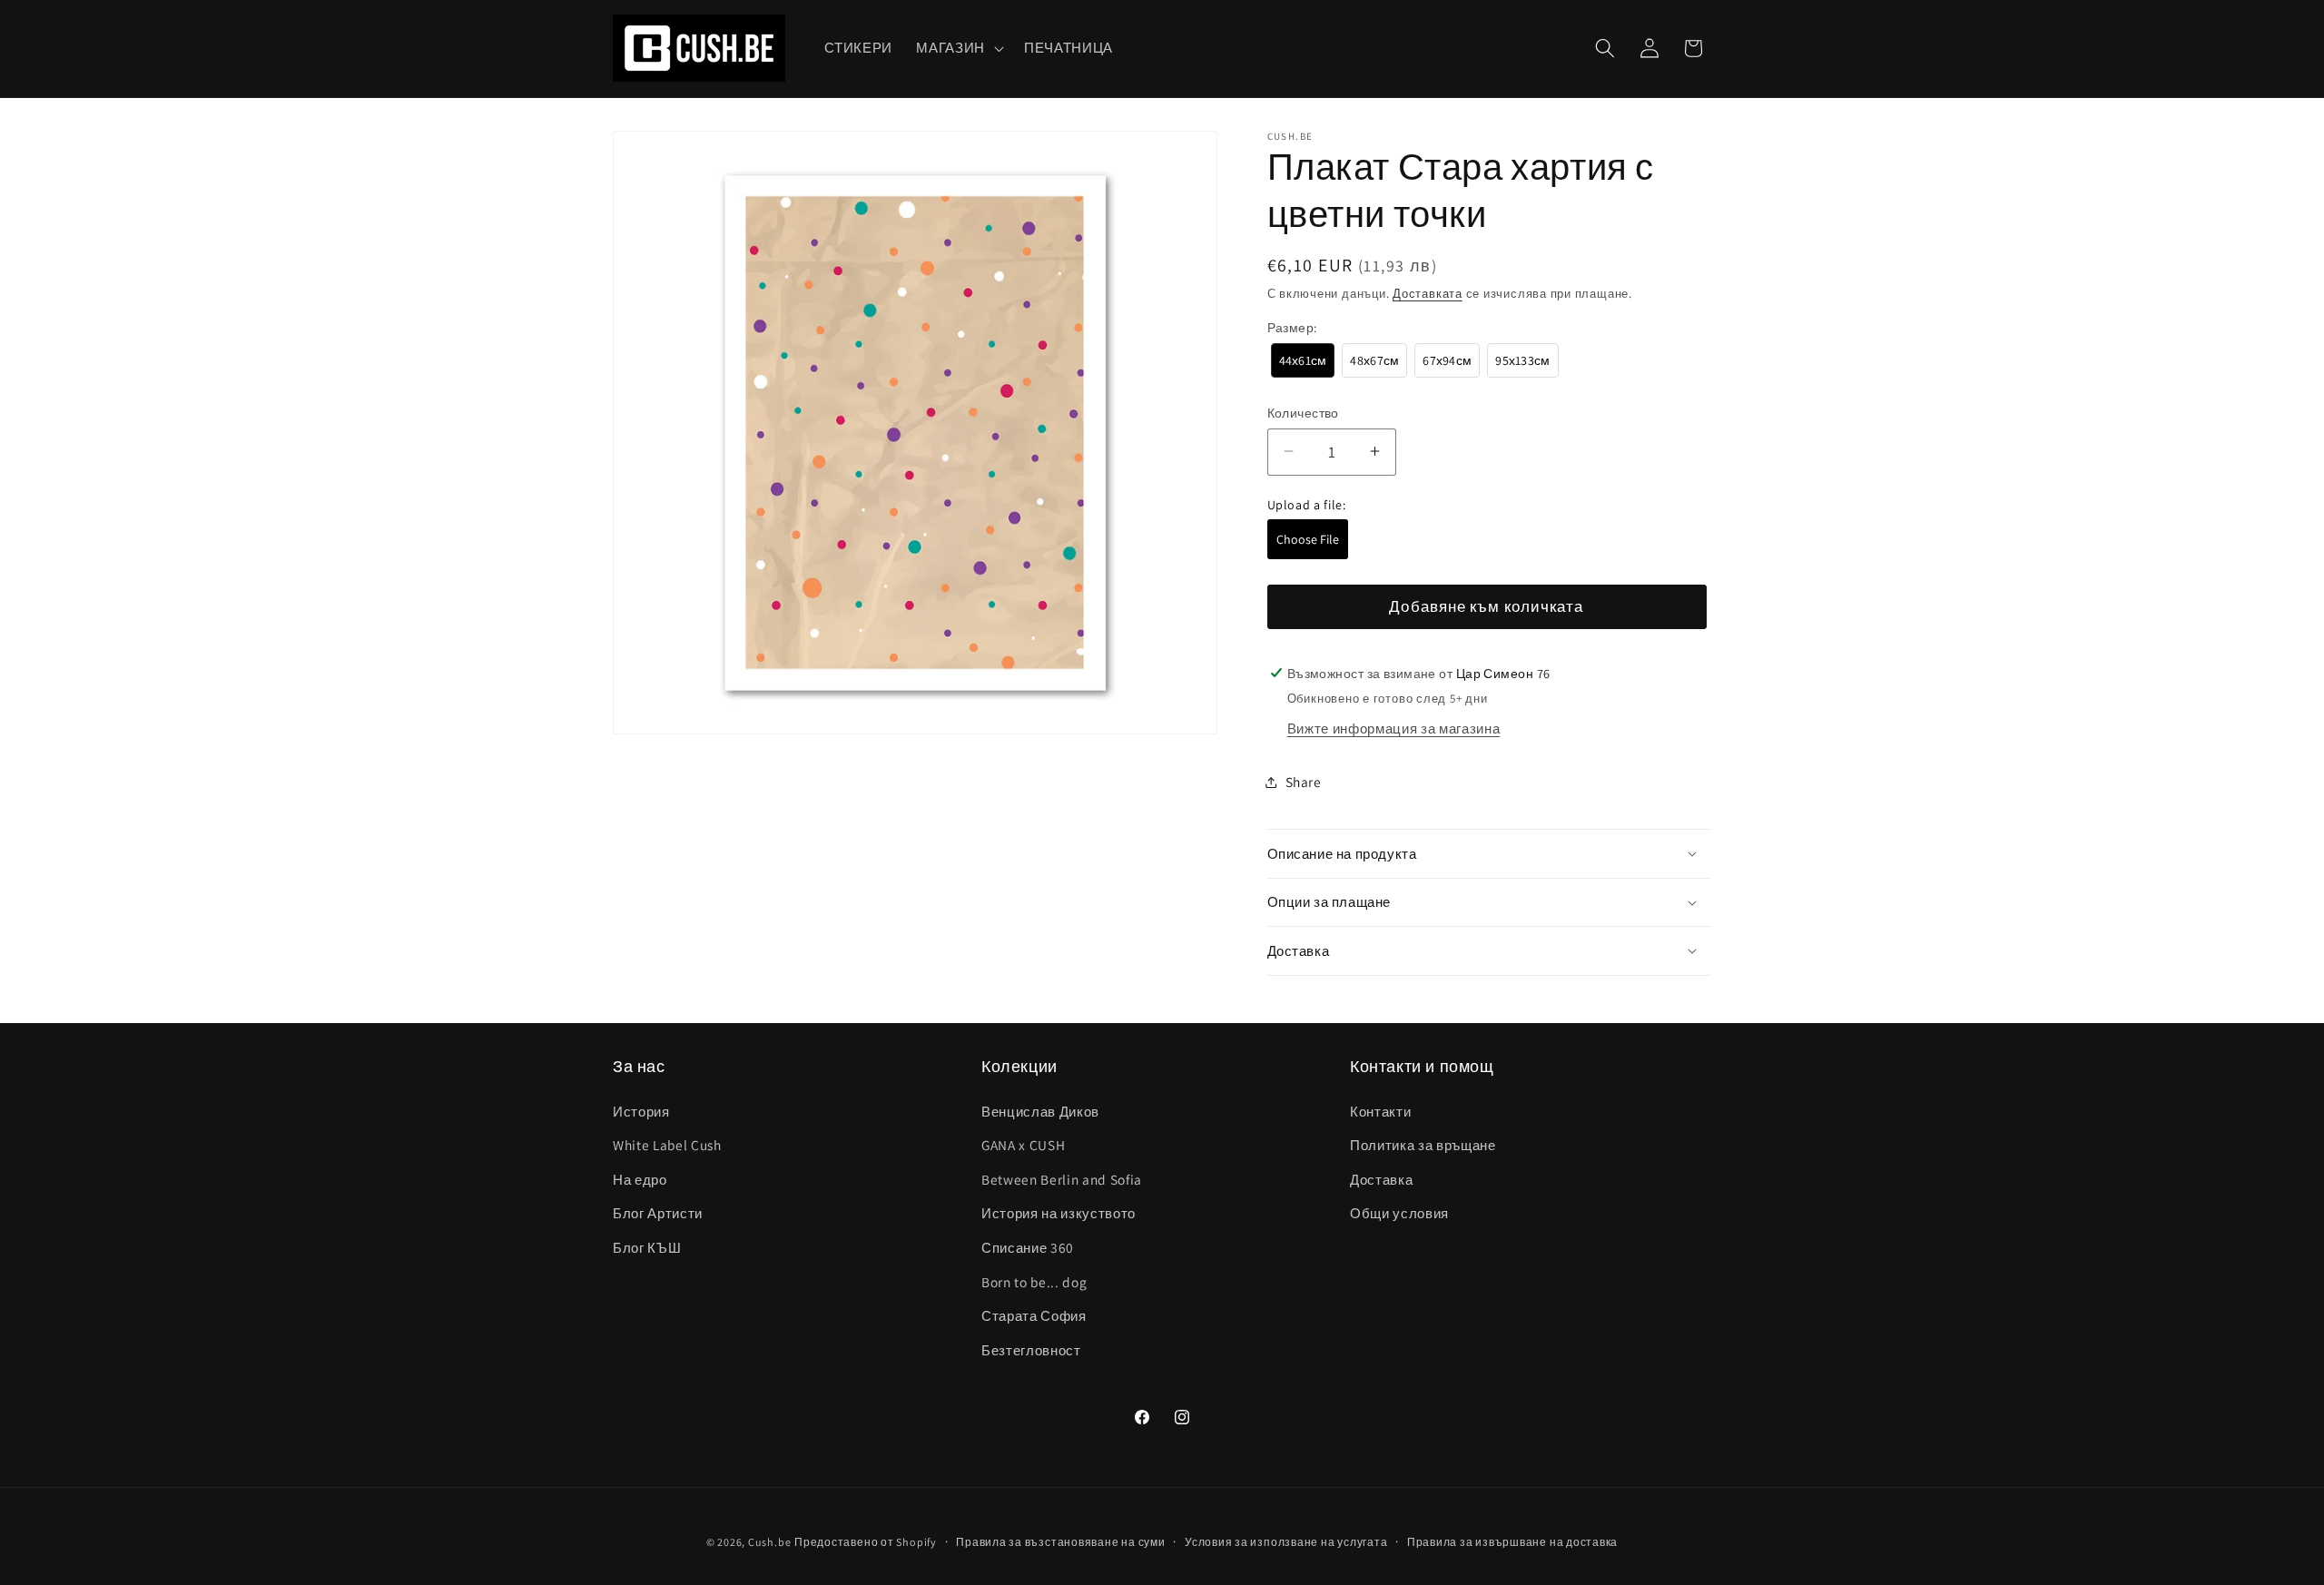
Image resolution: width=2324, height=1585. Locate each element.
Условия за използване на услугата (1286, 1542)
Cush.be (769, 1542)
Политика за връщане (1423, 1145)
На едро (640, 1179)
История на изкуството (1059, 1213)
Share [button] (1304, 782)
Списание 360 (1028, 1247)
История (641, 1110)
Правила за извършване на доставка (1512, 1542)
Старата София (1034, 1315)
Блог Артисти (658, 1213)
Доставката (1428, 293)
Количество (1303, 412)
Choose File (1308, 539)
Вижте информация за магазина (1393, 728)
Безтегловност (1031, 1350)
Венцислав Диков (1040, 1110)
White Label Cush (667, 1145)
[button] (958, 48)
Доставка (1381, 1179)
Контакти (1380, 1110)
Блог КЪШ (647, 1247)
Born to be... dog (1034, 1281)
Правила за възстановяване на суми (1060, 1542)
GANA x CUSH (1023, 1145)
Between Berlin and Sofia (1062, 1179)
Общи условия (1399, 1213)
